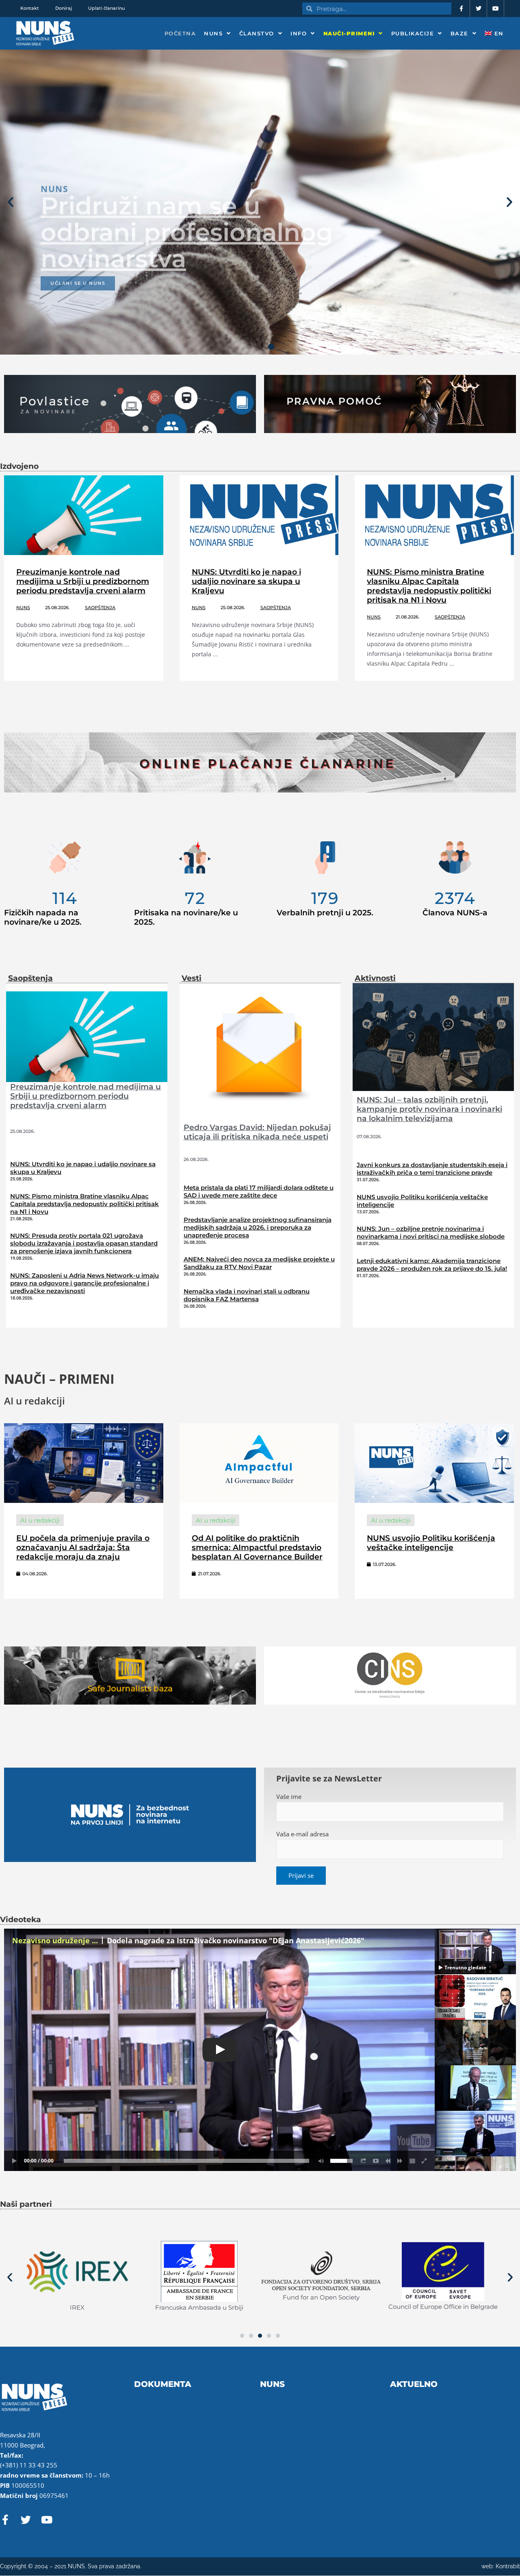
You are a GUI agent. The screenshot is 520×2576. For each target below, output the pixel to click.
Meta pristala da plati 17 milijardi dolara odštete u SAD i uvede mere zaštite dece (259, 1191)
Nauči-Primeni (349, 33)
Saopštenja (100, 608)
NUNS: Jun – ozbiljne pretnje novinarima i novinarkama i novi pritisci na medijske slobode (431, 1232)
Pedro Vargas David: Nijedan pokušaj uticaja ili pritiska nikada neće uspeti (257, 1132)
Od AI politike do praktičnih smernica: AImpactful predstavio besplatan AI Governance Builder (257, 1547)
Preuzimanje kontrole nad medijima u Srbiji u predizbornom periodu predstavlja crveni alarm (83, 581)
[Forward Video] (400, 2161)
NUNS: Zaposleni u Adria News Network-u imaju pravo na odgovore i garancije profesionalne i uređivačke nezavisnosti (84, 1283)
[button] (11, 202)
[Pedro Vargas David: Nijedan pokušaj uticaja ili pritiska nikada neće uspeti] (260, 1050)
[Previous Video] (388, 2161)
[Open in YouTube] (376, 2161)
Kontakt (30, 8)
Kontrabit (508, 2566)
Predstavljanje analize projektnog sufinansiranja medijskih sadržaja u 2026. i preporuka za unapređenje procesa (258, 1227)
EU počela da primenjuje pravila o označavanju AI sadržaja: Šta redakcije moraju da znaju (83, 1547)
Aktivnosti (375, 978)
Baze (459, 33)
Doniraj (64, 8)
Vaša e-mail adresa (302, 1834)
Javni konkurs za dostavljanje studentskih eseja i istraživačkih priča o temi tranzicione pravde (432, 1169)
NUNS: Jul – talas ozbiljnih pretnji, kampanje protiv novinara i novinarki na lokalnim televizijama (429, 1109)
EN (498, 33)
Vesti (192, 978)
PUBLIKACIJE (413, 33)
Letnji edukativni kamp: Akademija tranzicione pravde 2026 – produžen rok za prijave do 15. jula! (432, 1265)
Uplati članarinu (106, 8)
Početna (180, 33)
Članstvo (257, 33)
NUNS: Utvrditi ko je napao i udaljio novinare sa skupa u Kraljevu (246, 581)
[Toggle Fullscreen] (425, 2161)
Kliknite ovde (73, 313)
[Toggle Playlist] (412, 2161)
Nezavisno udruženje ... (55, 1940)
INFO (299, 33)
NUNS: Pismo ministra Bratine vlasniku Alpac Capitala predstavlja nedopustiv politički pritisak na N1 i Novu (429, 586)
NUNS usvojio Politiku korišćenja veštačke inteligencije (431, 1543)
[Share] (364, 2161)
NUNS (213, 33)
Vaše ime (289, 1796)
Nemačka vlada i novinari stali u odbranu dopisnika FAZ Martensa (247, 1295)
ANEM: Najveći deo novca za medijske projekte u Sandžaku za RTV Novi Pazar (259, 1263)
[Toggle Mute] (320, 2161)
